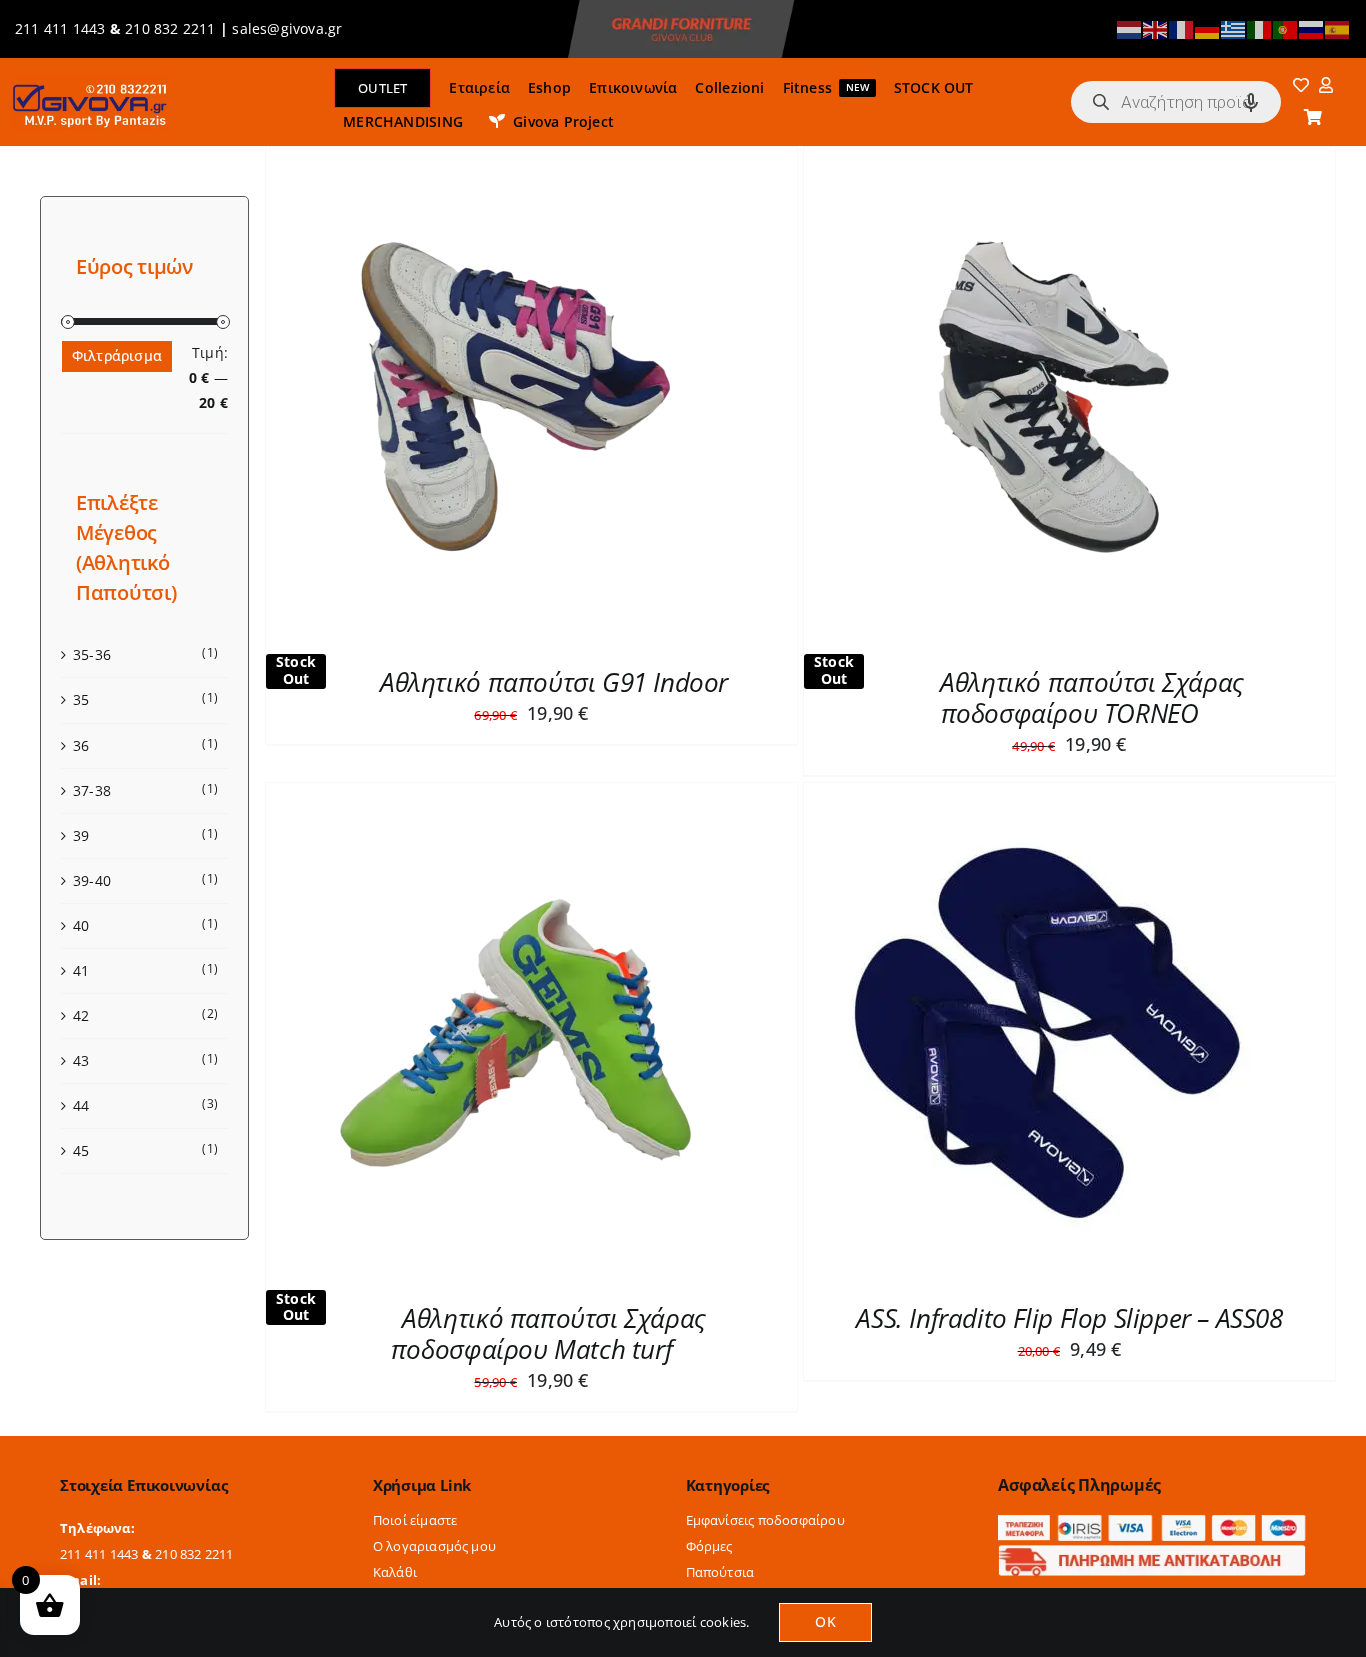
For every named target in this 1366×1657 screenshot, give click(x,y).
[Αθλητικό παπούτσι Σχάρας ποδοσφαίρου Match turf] (516, 794)
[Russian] (1312, 28)
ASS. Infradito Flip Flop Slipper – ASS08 (1069, 1318)
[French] (1182, 28)
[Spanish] (1338, 28)
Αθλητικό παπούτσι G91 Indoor (554, 682)
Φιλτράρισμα (117, 355)
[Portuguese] (1286, 28)
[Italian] (1260, 28)
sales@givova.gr (287, 28)
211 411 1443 (60, 28)
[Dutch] (1130, 28)
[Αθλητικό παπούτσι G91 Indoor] (516, 158)
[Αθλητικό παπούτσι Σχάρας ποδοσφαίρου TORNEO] (1054, 158)
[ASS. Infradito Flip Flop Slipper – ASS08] (1054, 794)
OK (825, 1621)
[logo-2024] (88, 80)
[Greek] (1234, 28)
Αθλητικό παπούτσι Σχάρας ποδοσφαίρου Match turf (548, 1333)
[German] (1208, 28)
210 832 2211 (170, 28)
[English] (1156, 28)
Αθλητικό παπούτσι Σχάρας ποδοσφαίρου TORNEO (1092, 697)
